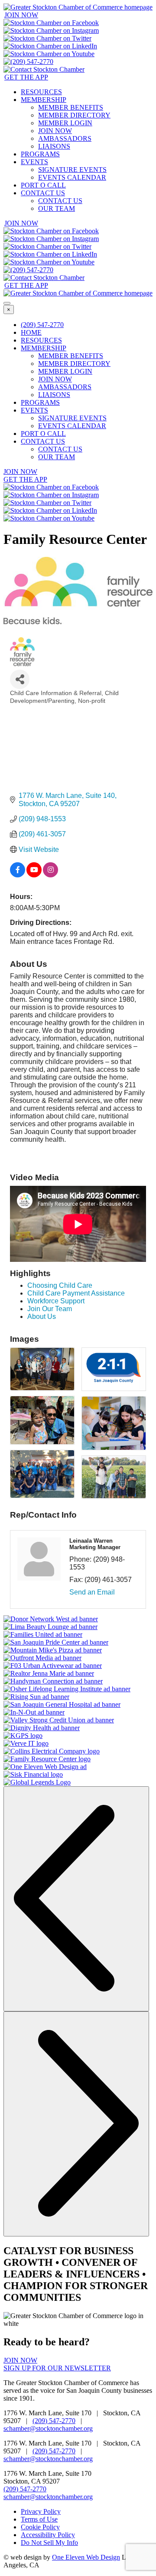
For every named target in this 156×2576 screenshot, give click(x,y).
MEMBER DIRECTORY (74, 115)
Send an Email (92, 1592)
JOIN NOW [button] (21, 15)
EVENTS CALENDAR (72, 177)
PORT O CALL (43, 185)
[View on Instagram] (50, 875)
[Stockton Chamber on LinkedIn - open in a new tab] (50, 46)
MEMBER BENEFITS (71, 107)
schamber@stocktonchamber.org (48, 2428)
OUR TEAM (57, 208)
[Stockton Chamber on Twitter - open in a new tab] (47, 38)
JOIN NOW (55, 131)
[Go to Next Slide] (76, 2124)
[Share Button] (20, 679)
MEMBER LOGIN (65, 123)
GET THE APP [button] (26, 77)
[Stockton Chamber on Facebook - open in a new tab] (51, 23)
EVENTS (34, 162)
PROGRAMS (40, 154)
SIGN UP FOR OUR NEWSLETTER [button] (57, 2368)
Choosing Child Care (60, 1285)
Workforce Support (56, 1301)
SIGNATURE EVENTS (72, 170)
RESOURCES (41, 92)
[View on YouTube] (34, 875)
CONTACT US (43, 193)
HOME (31, 332)
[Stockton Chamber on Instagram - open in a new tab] (51, 30)
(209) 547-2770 (42, 325)
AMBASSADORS (65, 138)
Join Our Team (50, 1309)
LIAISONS (54, 146)
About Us (42, 1317)
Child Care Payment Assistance (76, 1293)
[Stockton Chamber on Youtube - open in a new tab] (49, 54)
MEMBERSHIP (44, 100)
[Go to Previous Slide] (76, 1899)
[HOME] (78, 7)
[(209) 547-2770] (28, 62)
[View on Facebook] (18, 875)
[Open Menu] (7, 303)
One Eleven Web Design (86, 2557)
